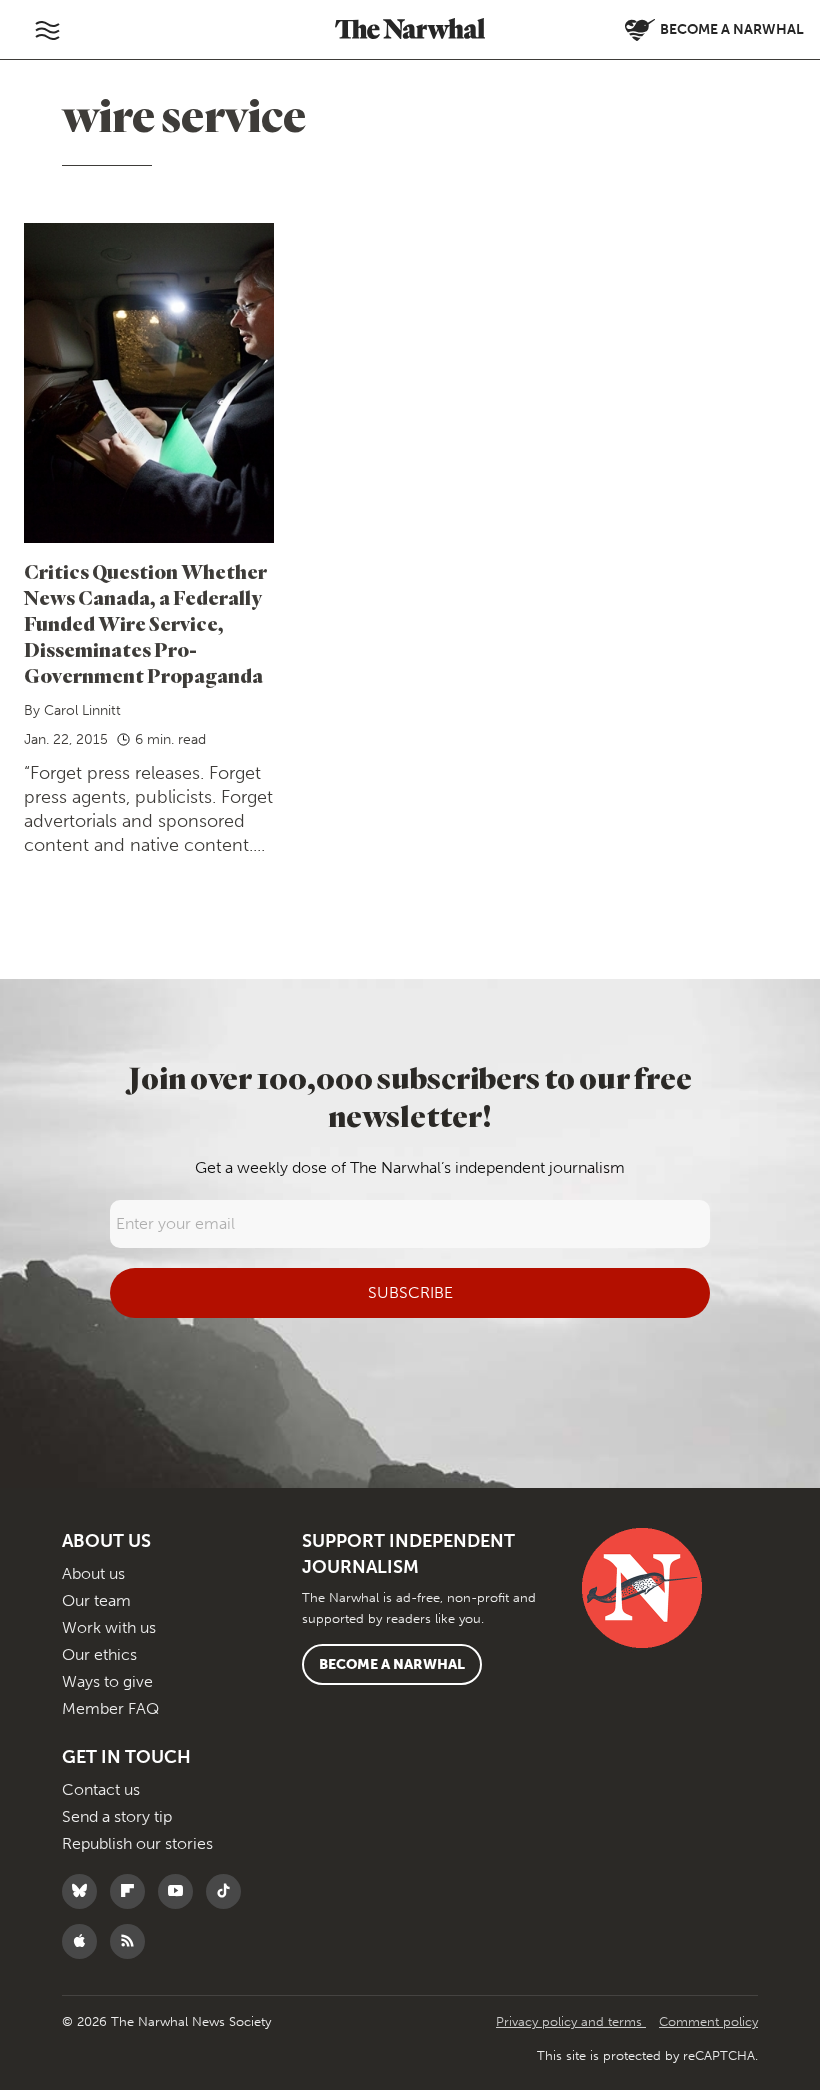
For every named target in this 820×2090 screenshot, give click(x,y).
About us (93, 1573)
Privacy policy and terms (571, 2021)
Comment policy (708, 2021)
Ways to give (107, 1681)
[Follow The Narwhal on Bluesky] (84, 1891)
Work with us (109, 1627)
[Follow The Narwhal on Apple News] (84, 1941)
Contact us (101, 1789)
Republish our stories (137, 1843)
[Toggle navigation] (47, 30)
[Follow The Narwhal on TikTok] (228, 1891)
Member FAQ (110, 1708)
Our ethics (99, 1654)
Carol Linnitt (82, 710)
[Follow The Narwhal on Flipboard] (132, 1891)
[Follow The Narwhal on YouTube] (180, 1891)
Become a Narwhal (392, 1664)
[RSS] (132, 1941)
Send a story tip (117, 1816)
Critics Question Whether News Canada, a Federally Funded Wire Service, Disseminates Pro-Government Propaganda (145, 623)
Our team (96, 1600)
